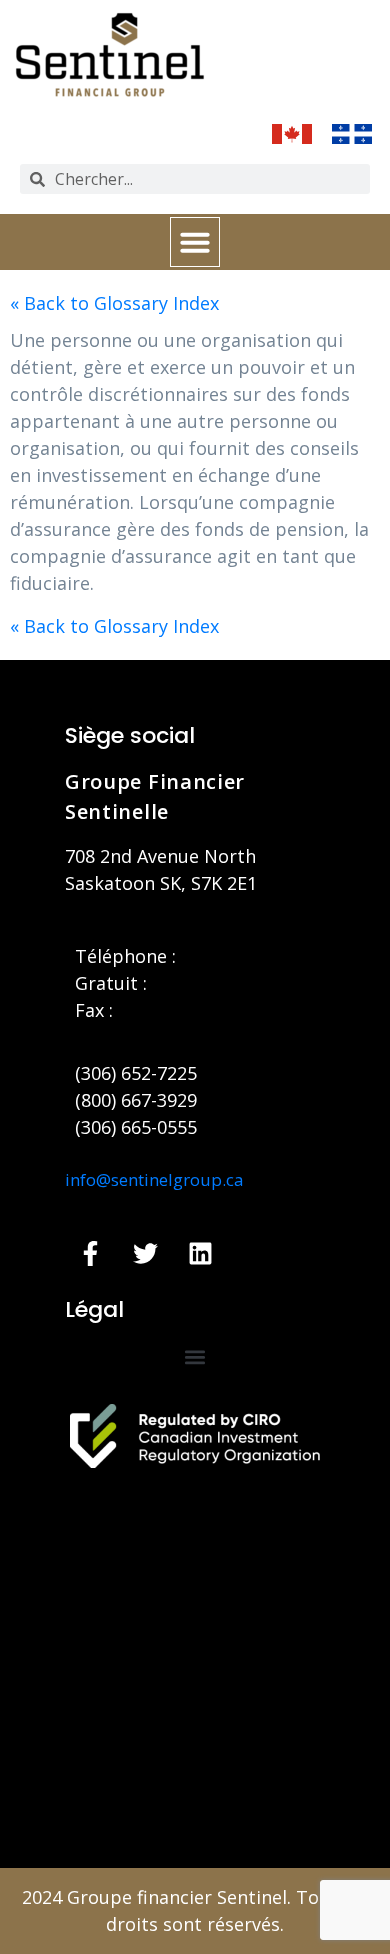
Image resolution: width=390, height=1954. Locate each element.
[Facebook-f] (90, 1254)
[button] (195, 242)
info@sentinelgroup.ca (154, 1179)
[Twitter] (145, 1254)
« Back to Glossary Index (114, 303)
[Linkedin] (200, 1254)
